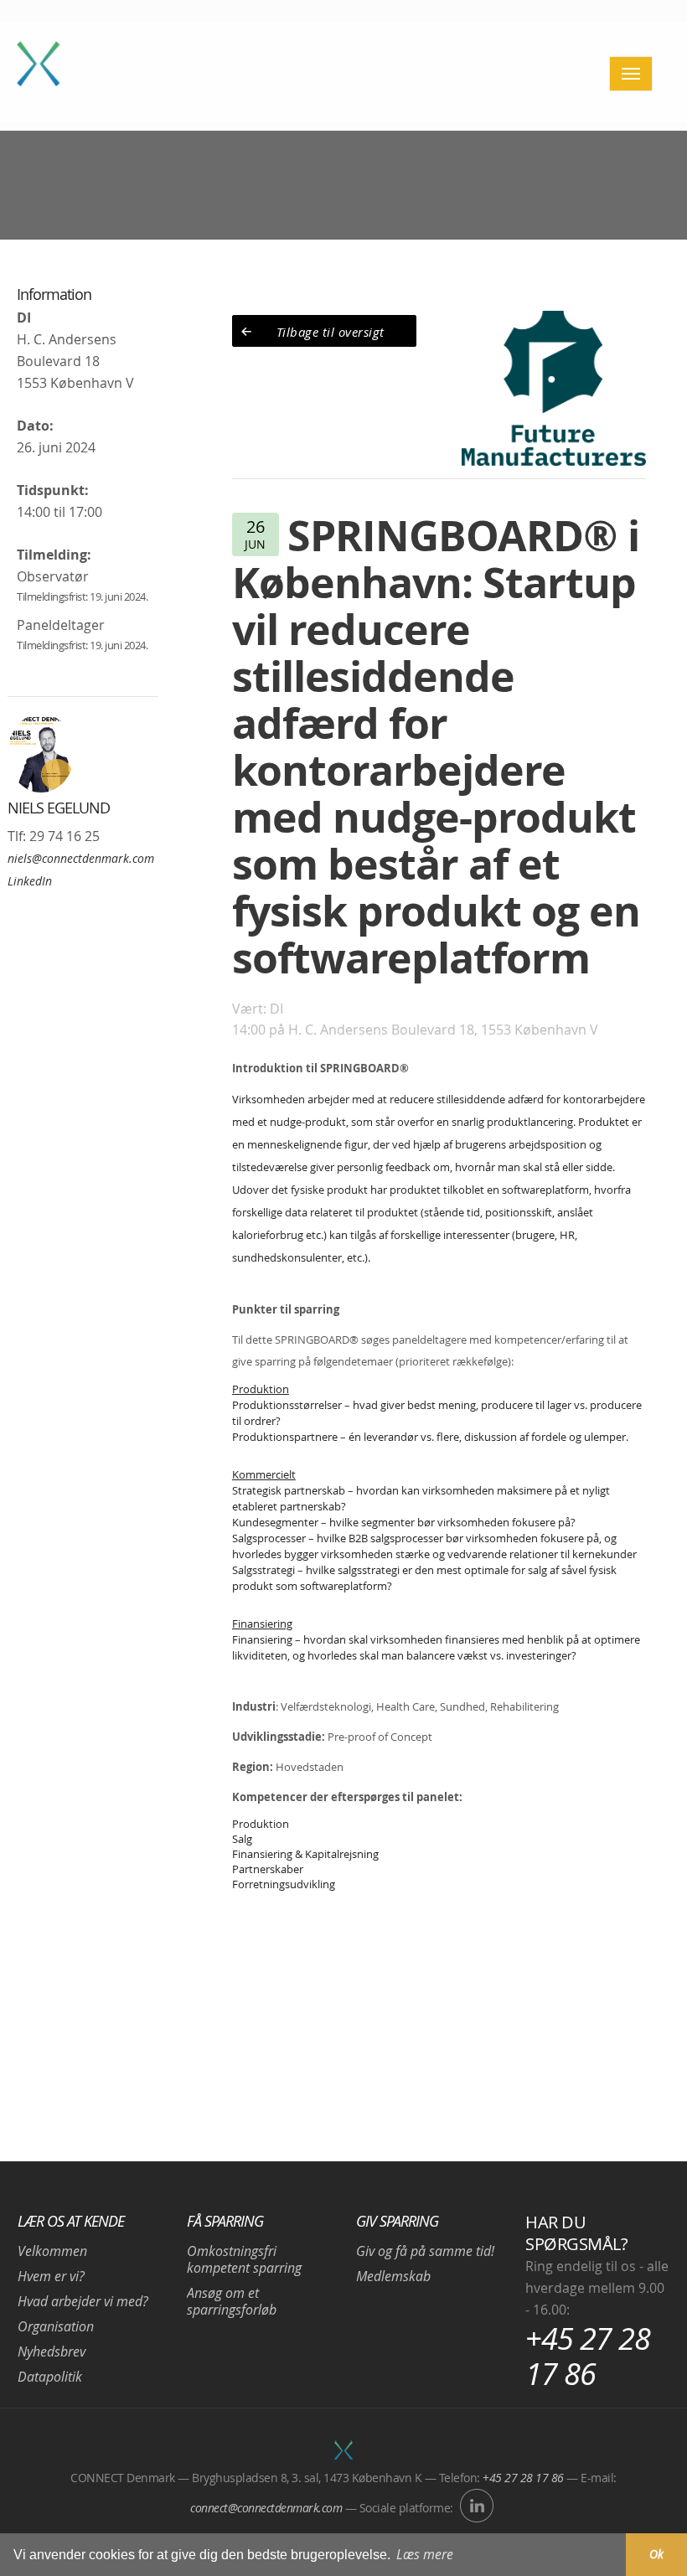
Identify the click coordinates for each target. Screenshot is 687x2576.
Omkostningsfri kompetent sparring (244, 2259)
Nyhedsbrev (52, 2351)
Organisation (56, 2326)
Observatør (53, 576)
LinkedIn (30, 881)
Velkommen (52, 2251)
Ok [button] (656, 2554)
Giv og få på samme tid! (425, 2251)
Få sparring (225, 2221)
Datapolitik (50, 2377)
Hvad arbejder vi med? (83, 2301)
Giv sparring (397, 2221)
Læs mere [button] (425, 2554)
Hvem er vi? (51, 2276)
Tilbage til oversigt (331, 332)
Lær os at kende (71, 2221)
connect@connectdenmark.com (266, 2508)
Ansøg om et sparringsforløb (232, 2301)
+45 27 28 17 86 (588, 2356)
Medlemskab (393, 2276)
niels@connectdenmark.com (81, 858)
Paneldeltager (61, 625)
